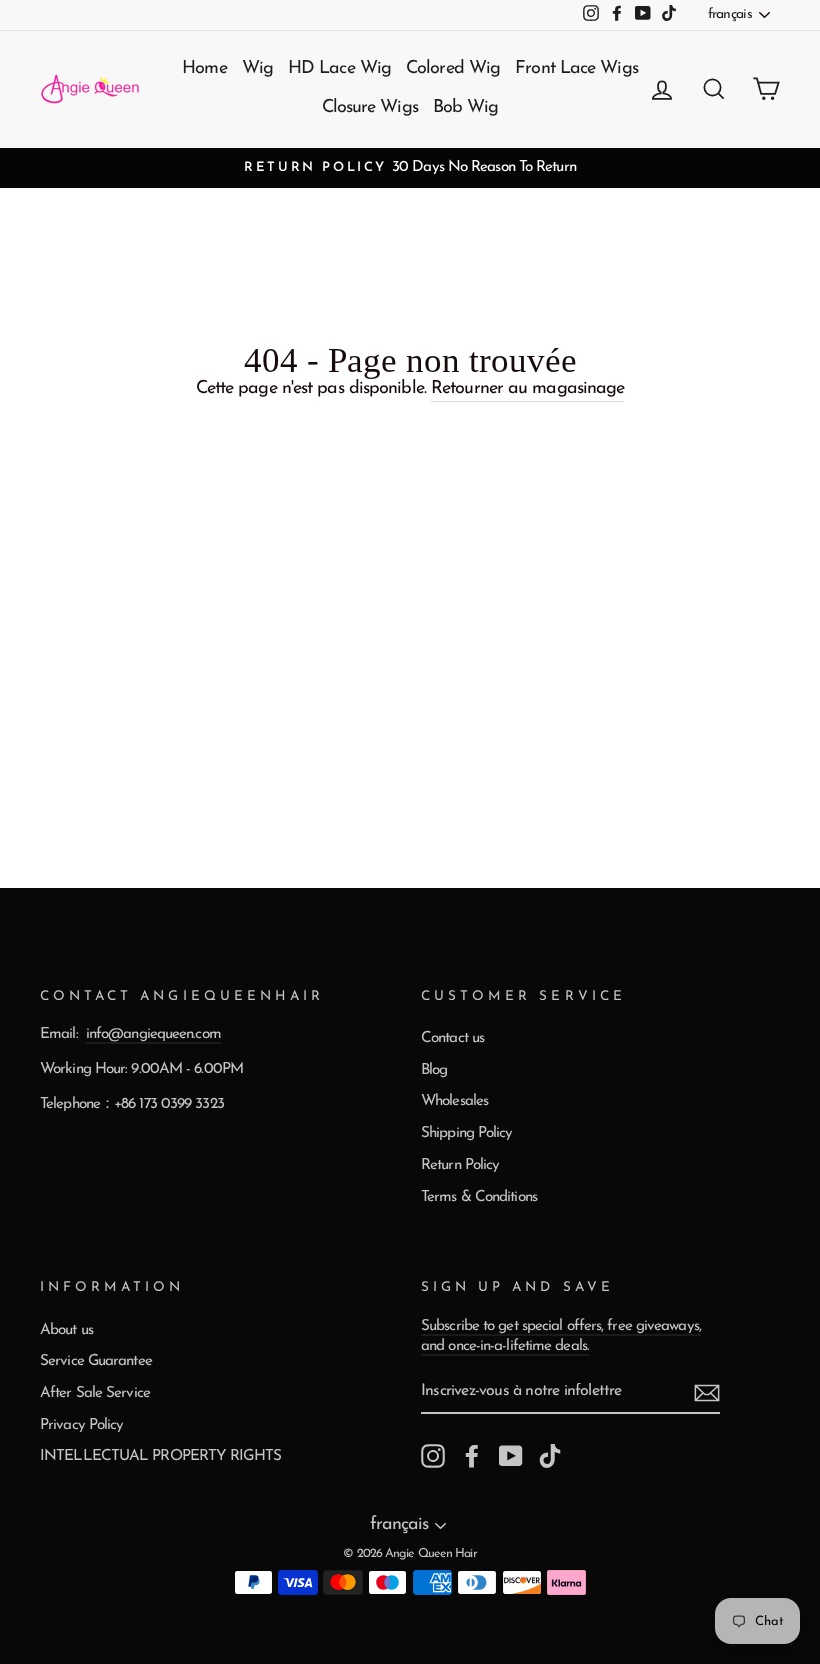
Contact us (452, 1038)
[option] (410, 168)
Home (204, 69)
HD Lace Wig (339, 69)
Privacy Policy (81, 1425)
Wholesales (454, 1101)
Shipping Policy (467, 1133)
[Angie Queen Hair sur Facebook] (472, 1456)
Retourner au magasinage (527, 389)
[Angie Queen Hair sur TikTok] (550, 1456)
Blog (434, 1070)
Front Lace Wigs (576, 69)
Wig (257, 69)
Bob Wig (466, 108)
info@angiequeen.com (153, 1034)
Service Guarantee (96, 1361)
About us (66, 1330)
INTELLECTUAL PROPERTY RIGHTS (160, 1456)
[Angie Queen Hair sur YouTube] (511, 1456)
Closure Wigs (370, 108)
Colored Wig (453, 69)
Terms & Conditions (479, 1197)
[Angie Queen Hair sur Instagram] (433, 1456)
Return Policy (460, 1165)
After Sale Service (95, 1393)
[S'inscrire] (707, 1393)
